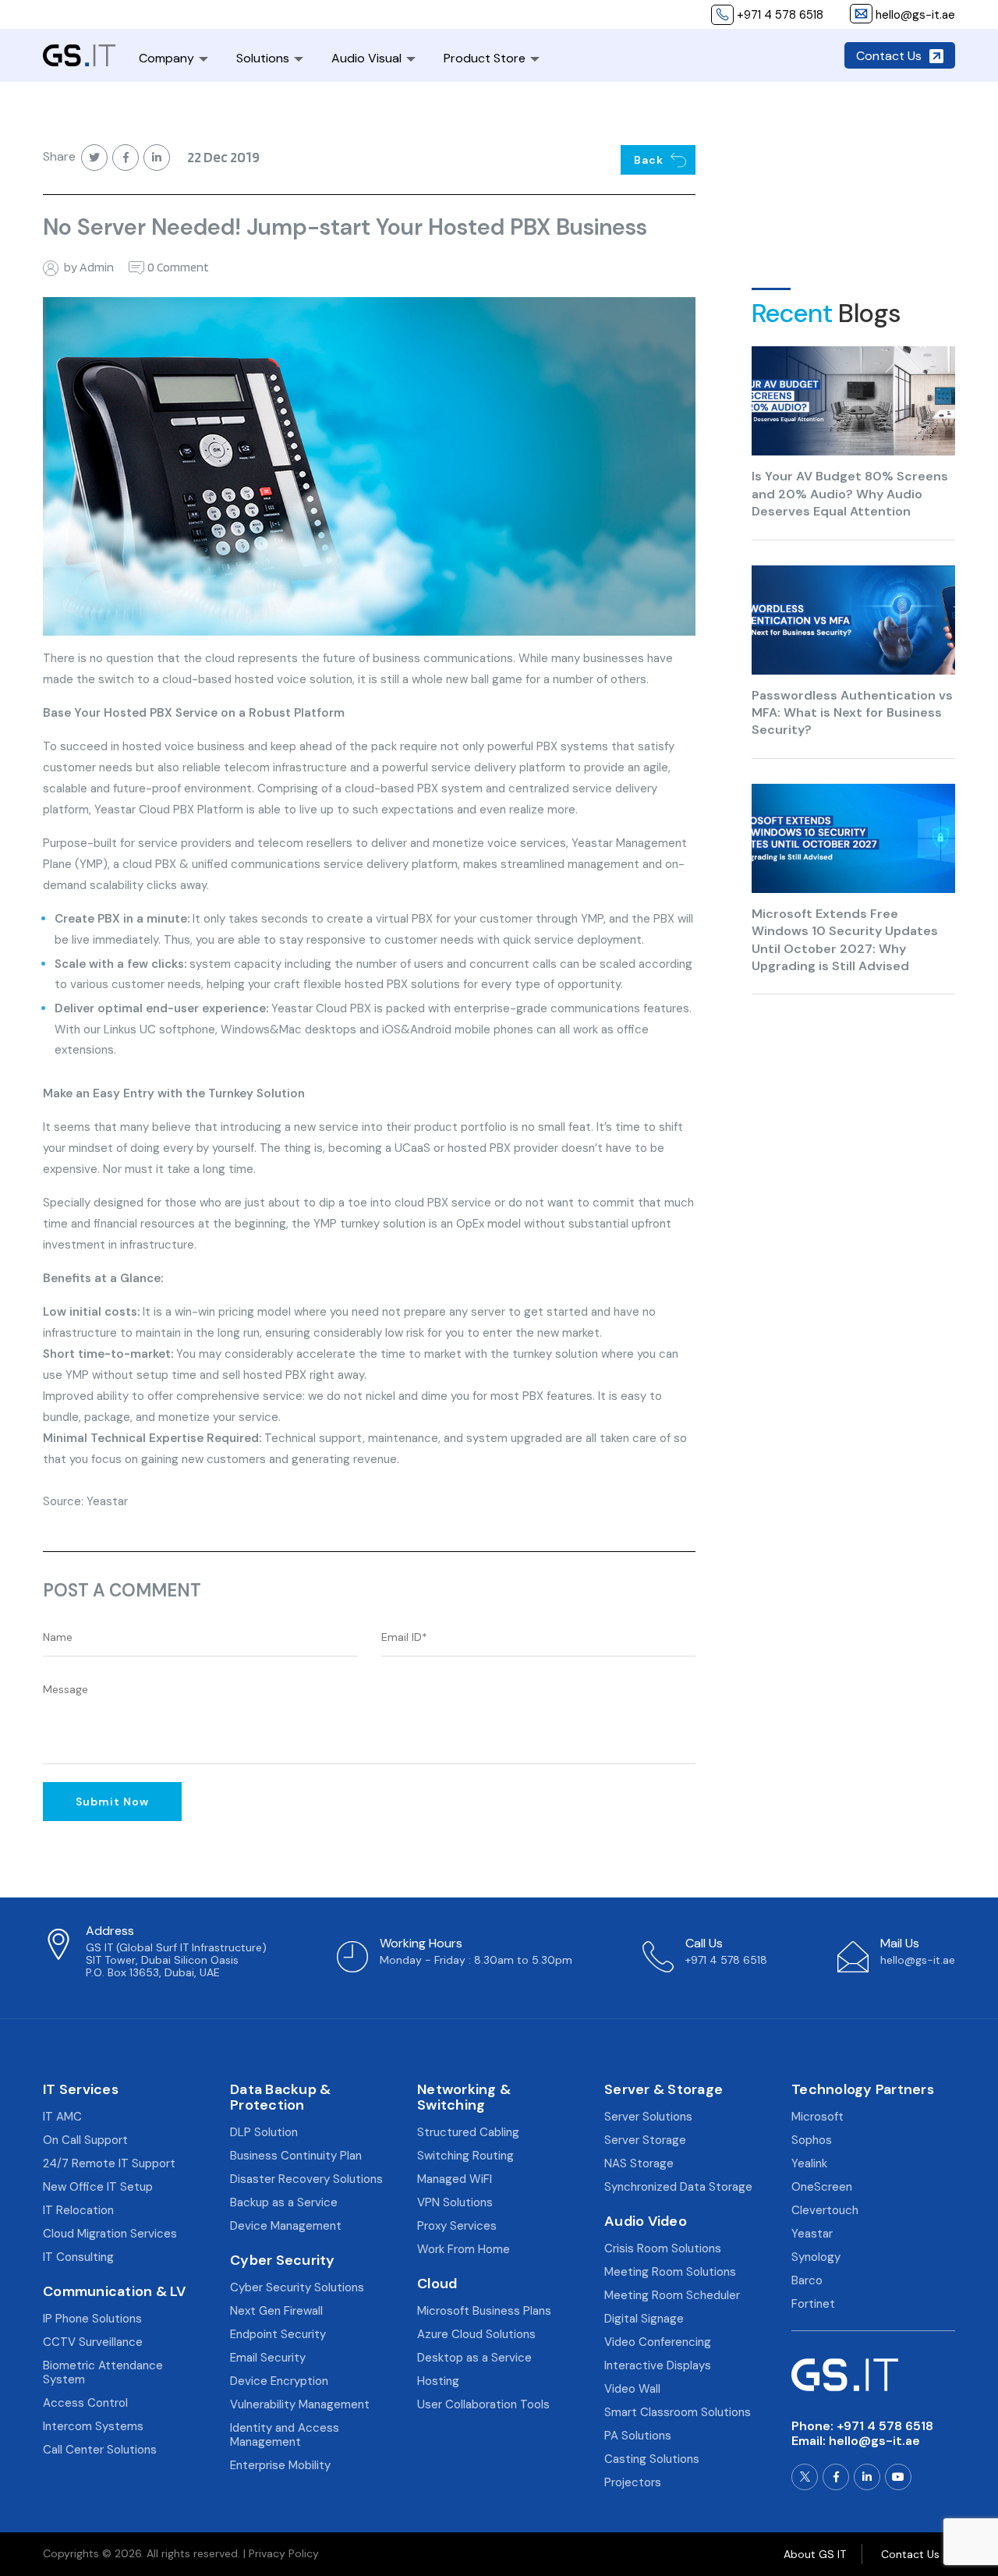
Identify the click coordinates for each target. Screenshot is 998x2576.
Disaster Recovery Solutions (306, 2179)
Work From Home (464, 2249)
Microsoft (818, 2117)
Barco (807, 2280)
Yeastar (812, 2234)
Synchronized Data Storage (678, 2187)
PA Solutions (638, 2436)
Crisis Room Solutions (663, 2248)
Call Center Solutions (100, 2450)
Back (649, 160)
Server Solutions (648, 2117)
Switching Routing (465, 2156)
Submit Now (112, 1802)
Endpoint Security (278, 2334)
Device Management (286, 2226)
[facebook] (836, 2477)
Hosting (438, 2381)
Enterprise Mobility (280, 2465)
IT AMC (62, 2117)
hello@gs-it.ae (874, 2441)
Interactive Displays (658, 2365)
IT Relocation (78, 2210)
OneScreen (822, 2187)
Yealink (809, 2163)
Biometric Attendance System (103, 2372)
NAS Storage (639, 2163)
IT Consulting (78, 2257)
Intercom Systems (93, 2426)
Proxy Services (457, 2226)
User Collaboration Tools (483, 2404)
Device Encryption (279, 2381)
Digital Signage (644, 2319)
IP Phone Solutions (92, 2319)
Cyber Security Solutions (297, 2287)
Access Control (85, 2403)
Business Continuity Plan (296, 2156)
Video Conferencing (658, 2342)
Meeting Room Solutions (670, 2272)
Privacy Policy (284, 2553)
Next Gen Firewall (276, 2311)
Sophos (812, 2140)
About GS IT (815, 2554)
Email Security (268, 2358)
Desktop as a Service (474, 2358)
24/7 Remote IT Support (109, 2163)
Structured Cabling (468, 2132)
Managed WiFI (455, 2179)
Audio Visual (366, 58)
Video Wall (632, 2389)
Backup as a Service (284, 2202)
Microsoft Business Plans (484, 2311)
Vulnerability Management (300, 2404)
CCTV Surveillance (93, 2342)
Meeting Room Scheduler (672, 2295)
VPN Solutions (455, 2202)
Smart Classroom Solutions (678, 2412)
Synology (816, 2257)
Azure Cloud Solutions (476, 2334)
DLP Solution (264, 2132)
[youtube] (898, 2477)
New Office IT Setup (98, 2187)
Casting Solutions (652, 2459)
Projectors (633, 2482)
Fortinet (813, 2304)
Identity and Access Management (285, 2435)
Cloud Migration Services (110, 2234)
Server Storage (645, 2140)
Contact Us (889, 56)
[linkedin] (867, 2477)
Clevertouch (825, 2210)
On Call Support (85, 2140)
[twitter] (805, 2477)
